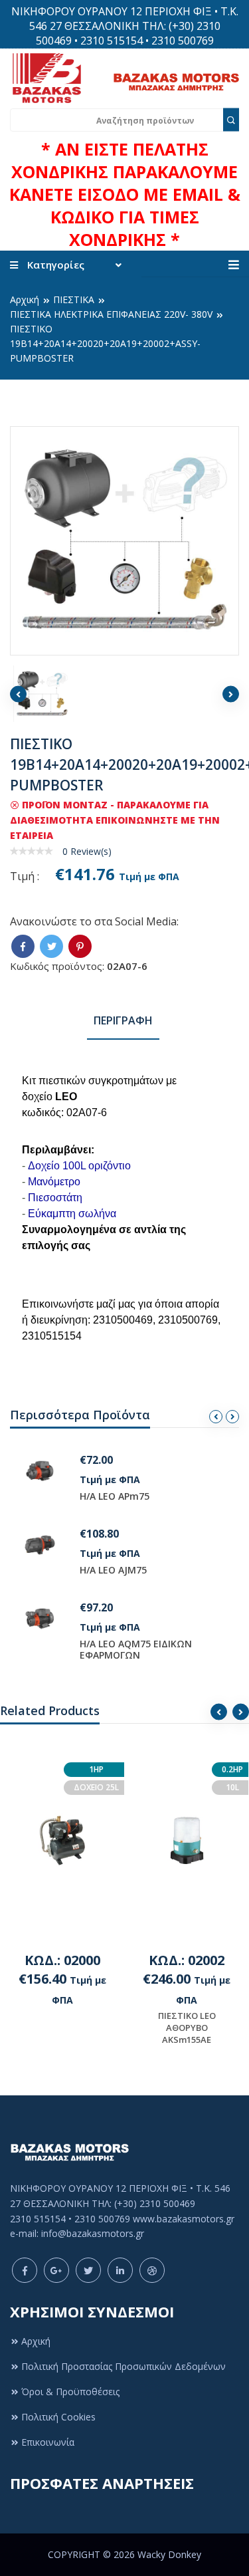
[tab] (123, 1021)
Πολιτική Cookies (58, 2417)
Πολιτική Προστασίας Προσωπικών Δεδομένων (124, 2366)
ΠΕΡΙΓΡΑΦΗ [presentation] (123, 1020)
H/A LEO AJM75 (113, 1570)
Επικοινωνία (48, 2442)
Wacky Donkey (169, 2554)
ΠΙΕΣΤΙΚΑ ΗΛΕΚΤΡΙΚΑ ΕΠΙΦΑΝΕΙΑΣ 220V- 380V (111, 314)
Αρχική (25, 299)
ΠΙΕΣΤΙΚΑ (74, 299)
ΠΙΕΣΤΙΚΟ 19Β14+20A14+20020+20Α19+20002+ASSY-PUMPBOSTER (105, 343)
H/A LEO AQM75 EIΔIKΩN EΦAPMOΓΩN (136, 1649)
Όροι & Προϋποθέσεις (70, 2392)
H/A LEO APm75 (115, 1496)
